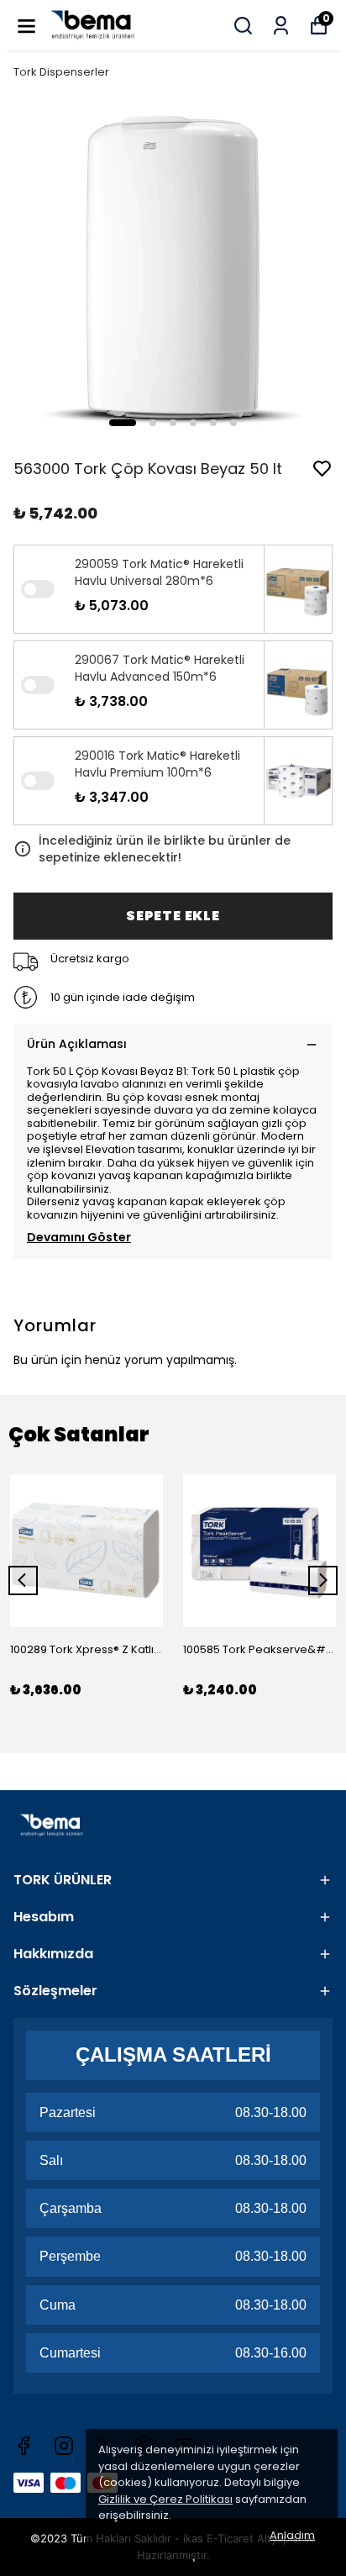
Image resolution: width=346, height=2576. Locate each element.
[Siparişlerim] (281, 26)
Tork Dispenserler (61, 72)
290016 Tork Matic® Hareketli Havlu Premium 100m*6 (157, 764)
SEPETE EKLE (173, 916)
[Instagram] (64, 2446)
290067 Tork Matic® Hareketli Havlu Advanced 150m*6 (160, 668)
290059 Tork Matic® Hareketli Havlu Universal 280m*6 (159, 572)
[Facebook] (24, 2446)
